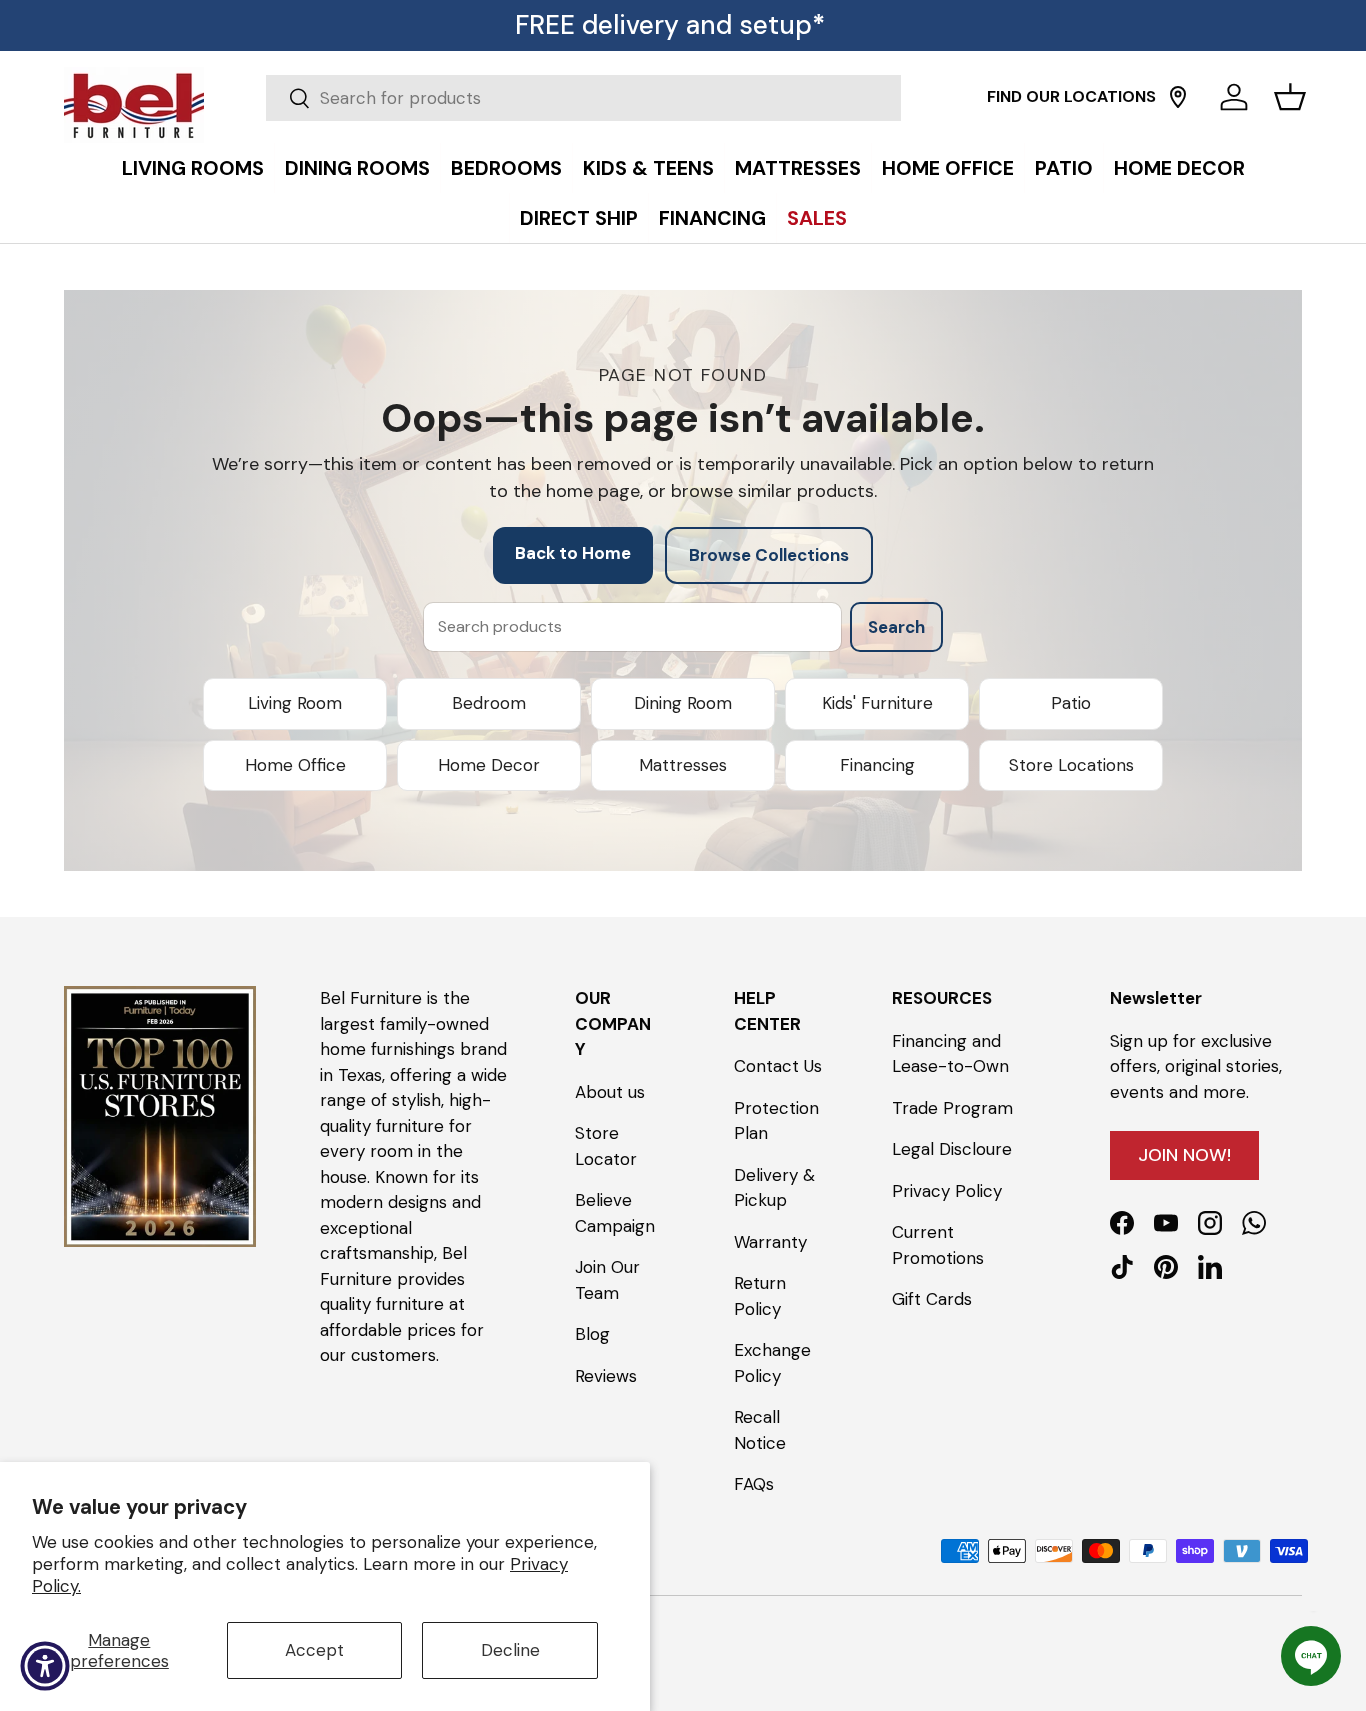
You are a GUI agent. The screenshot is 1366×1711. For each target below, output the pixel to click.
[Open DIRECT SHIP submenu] (1346, 147)
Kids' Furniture (877, 703)
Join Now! (1184, 1154)
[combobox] (583, 98)
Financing (877, 765)
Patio (1071, 703)
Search (896, 627)
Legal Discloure (952, 1149)
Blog (592, 1334)
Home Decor (489, 765)
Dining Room (683, 703)
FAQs (754, 1484)
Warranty (770, 1241)
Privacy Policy (947, 1190)
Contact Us (778, 1066)
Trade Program (952, 1107)
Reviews (606, 1375)
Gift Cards (932, 1299)
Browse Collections (769, 555)
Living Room (295, 703)
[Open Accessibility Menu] (45, 1666)
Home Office (295, 765)
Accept (314, 1650)
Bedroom (489, 703)
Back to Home (573, 553)
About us (610, 1091)
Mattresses (683, 765)
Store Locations (1071, 765)
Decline (510, 1650)
